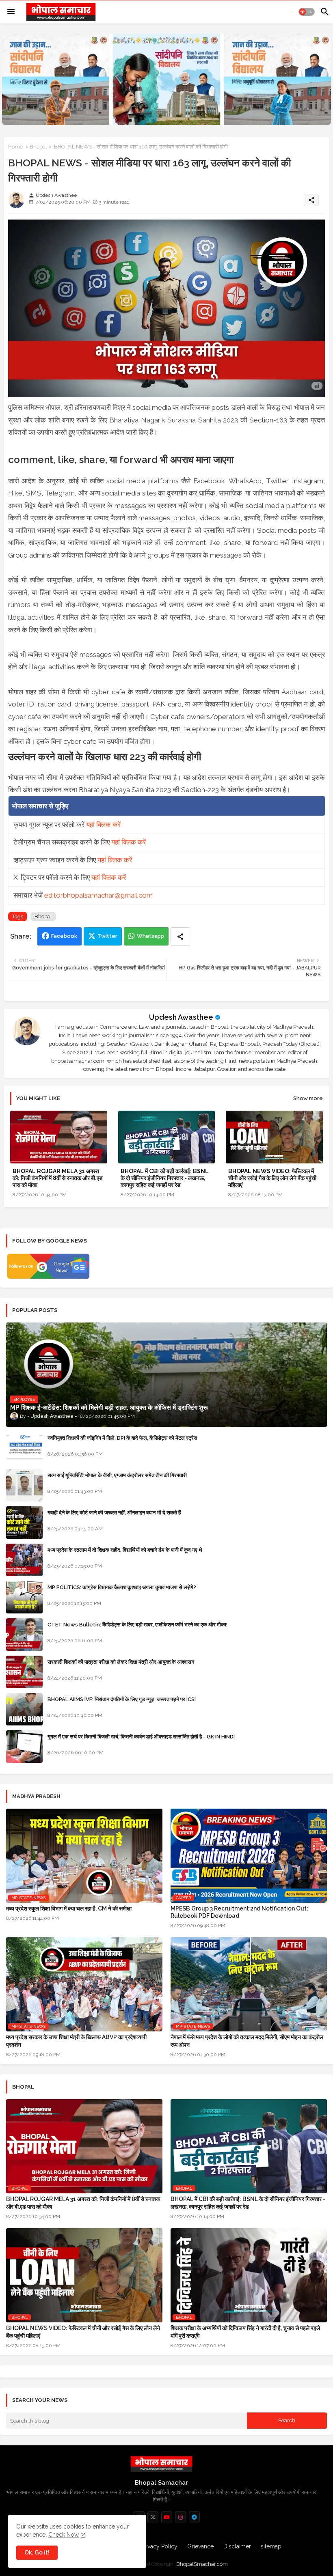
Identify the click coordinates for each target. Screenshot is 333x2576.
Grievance (200, 2546)
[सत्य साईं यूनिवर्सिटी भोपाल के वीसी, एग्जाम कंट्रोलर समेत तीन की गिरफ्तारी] (24, 1485)
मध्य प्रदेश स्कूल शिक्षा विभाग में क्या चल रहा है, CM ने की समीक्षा (69, 1908)
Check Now (64, 2535)
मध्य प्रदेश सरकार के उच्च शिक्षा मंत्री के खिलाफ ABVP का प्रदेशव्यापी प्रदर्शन (76, 2041)
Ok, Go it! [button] (37, 2552)
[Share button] (180, 936)
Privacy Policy (159, 2546)
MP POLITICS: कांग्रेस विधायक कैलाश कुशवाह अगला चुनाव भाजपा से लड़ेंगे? (122, 1587)
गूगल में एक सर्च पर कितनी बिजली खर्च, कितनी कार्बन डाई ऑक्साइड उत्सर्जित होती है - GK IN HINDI (141, 1737)
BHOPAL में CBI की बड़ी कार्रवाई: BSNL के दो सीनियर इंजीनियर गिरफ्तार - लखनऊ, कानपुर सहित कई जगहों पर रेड (165, 1178)
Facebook (64, 936)
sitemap (271, 2546)
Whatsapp (150, 936)
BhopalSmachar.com (202, 2564)
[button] (307, 12)
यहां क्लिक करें (103, 825)
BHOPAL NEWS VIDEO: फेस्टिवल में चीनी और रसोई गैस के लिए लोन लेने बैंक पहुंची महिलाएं (272, 1178)
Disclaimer (237, 2546)
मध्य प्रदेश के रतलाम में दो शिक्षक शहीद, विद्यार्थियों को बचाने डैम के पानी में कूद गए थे (125, 1550)
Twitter (107, 936)
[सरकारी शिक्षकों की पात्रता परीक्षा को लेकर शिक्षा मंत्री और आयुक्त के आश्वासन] (24, 1672)
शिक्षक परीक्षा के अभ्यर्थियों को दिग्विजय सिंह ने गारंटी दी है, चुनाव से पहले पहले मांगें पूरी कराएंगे (245, 2332)
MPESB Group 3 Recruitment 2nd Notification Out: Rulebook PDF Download (239, 1912)
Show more (308, 1098)
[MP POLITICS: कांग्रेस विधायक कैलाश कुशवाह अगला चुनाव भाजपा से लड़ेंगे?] (24, 1597)
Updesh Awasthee (181, 1017)
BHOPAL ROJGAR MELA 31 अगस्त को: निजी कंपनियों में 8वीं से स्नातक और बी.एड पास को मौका (58, 1178)
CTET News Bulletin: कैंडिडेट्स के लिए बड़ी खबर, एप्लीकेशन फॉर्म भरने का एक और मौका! (137, 1625)
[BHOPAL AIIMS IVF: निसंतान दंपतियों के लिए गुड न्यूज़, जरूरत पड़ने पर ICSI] (24, 1709)
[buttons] (153, 2517)
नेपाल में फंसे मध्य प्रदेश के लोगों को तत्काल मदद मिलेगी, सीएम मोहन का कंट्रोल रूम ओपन (247, 2041)
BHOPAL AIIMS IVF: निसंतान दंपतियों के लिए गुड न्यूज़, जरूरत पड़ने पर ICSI (122, 1699)
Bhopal (38, 147)
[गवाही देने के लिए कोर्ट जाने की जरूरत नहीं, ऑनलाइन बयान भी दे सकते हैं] (24, 1523)
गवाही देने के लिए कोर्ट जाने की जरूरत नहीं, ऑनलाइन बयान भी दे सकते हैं (114, 1513)
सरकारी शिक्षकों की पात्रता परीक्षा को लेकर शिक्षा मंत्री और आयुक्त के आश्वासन (121, 1662)
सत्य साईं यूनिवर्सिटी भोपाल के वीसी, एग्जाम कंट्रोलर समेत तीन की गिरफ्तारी (117, 1475)
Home (15, 147)
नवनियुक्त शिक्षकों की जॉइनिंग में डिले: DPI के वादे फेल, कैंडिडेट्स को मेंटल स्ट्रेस (122, 1438)
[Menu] (11, 12)
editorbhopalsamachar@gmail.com (98, 895)
